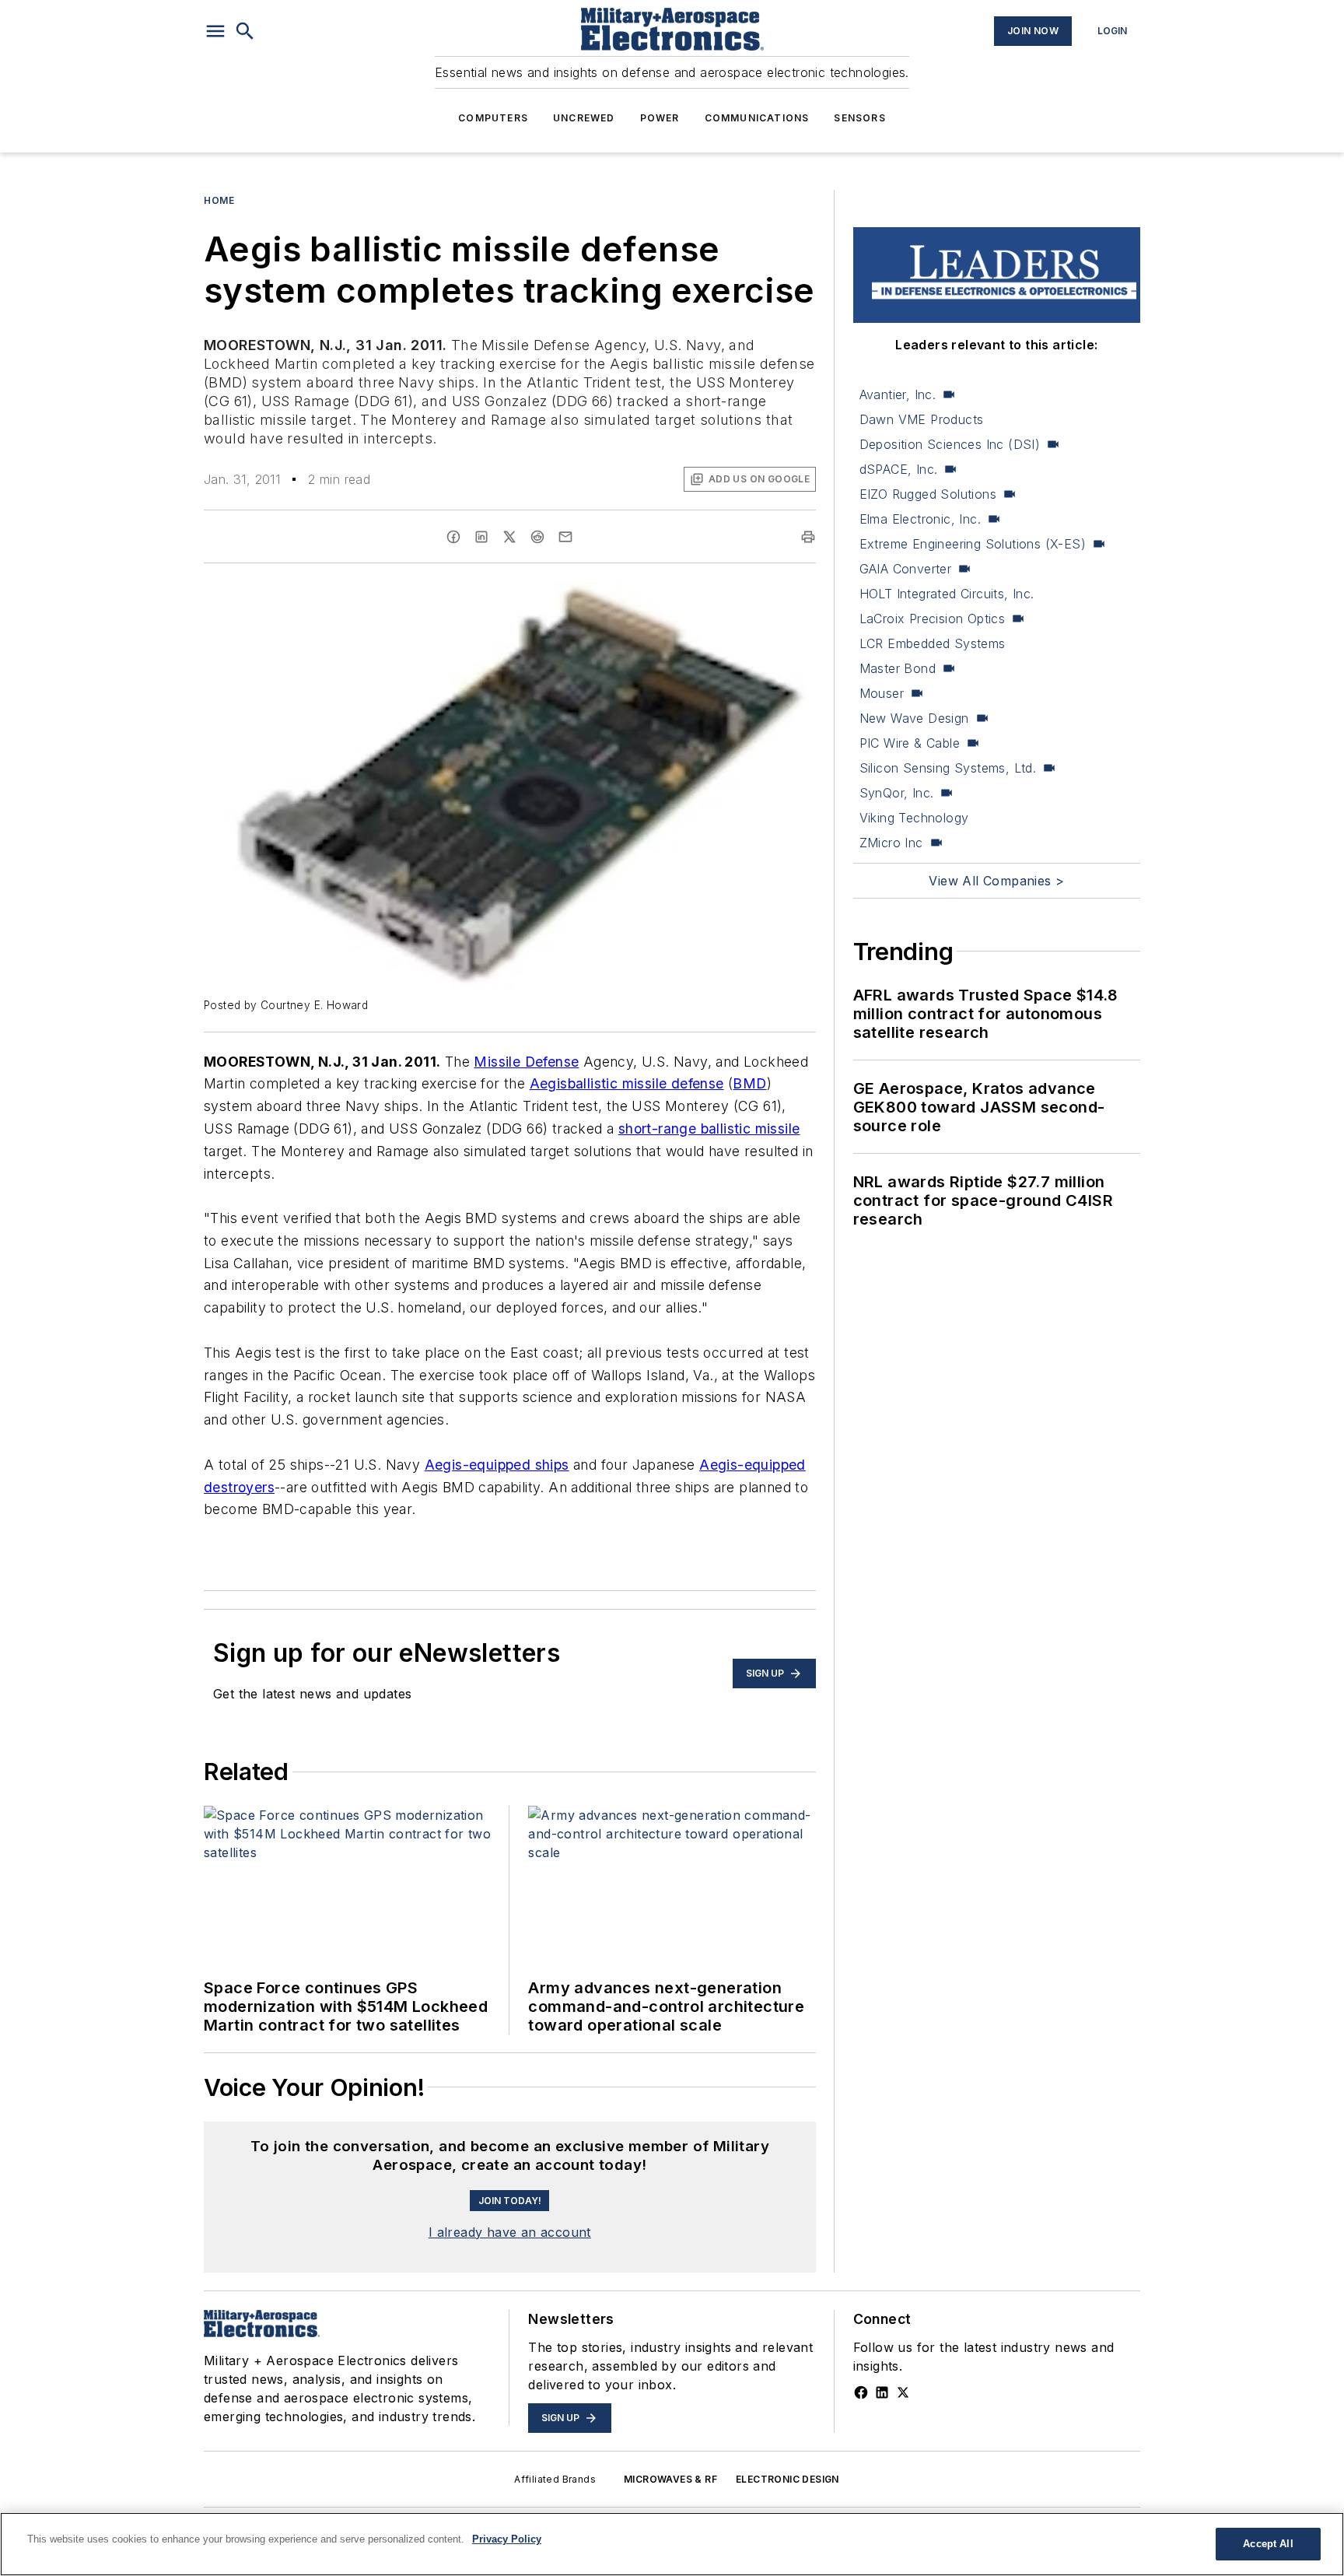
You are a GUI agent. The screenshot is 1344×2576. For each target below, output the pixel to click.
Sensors (859, 118)
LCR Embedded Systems (933, 643)
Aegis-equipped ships (497, 1465)
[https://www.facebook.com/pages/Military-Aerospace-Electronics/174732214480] (861, 2392)
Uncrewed (584, 118)
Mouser (882, 693)
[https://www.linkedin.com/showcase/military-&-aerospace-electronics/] (882, 2392)
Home (219, 200)
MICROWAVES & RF (670, 2479)
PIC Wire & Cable (910, 743)
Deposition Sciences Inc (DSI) (950, 444)
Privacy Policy (507, 2539)
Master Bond (898, 668)
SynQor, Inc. (897, 793)
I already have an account (510, 2232)
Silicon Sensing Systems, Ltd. (948, 768)
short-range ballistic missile (709, 1129)
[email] (565, 537)
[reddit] (537, 537)
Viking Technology (914, 818)
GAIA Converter (906, 569)
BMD (749, 1083)
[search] (245, 31)
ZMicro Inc (891, 843)
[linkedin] (481, 537)
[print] (808, 537)
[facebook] (453, 537)
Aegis (549, 1083)
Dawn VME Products (922, 419)
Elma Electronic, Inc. (920, 519)
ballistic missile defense (646, 1083)
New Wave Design (914, 718)
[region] (672, 2544)
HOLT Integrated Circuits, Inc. (947, 594)
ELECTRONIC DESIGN (787, 2479)
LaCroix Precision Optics (933, 619)
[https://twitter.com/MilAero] (903, 2392)
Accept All (1268, 2544)
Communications (757, 118)
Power (660, 118)
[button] (215, 31)
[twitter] (509, 537)
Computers (493, 118)
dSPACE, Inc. (899, 469)
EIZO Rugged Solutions (928, 494)
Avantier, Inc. (898, 394)
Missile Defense (526, 1062)
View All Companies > (996, 881)
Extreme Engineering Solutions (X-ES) (973, 544)
